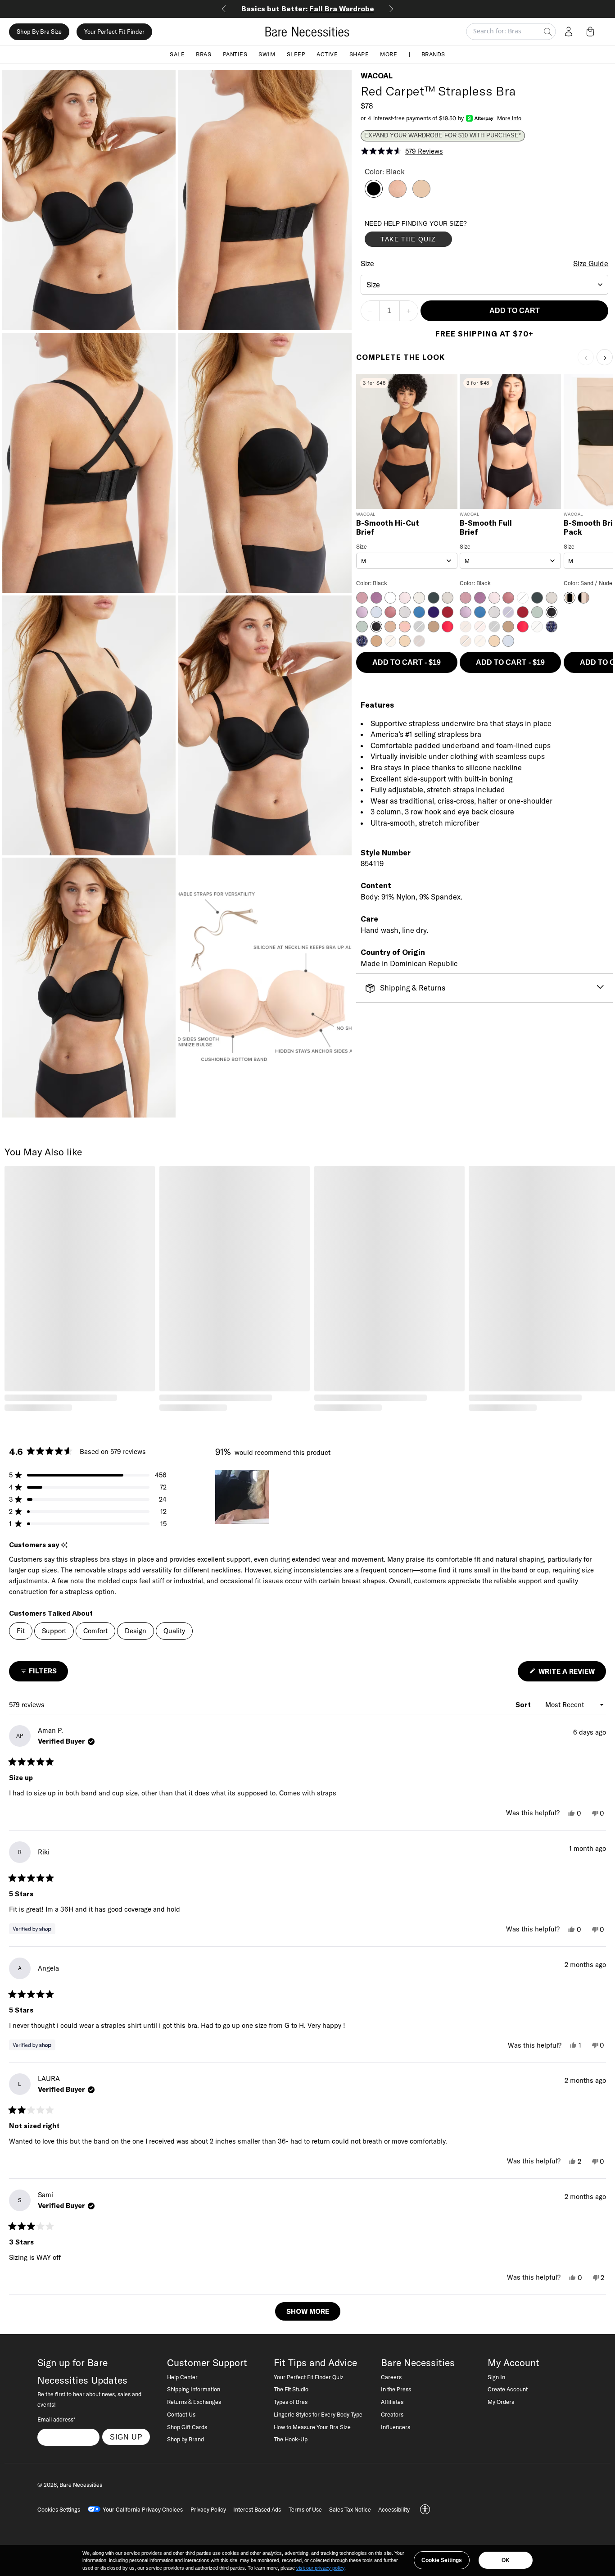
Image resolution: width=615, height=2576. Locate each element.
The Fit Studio (291, 2389)
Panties (235, 54)
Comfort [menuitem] (95, 1631)
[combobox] (485, 285)
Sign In (496, 2377)
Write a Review (571, 1674)
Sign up (126, 2437)
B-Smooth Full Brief (486, 528)
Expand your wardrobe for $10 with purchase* (443, 136)
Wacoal (377, 76)
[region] (243, 1497)
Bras (203, 54)
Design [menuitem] (136, 1631)
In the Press (396, 2389)
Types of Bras (291, 2402)
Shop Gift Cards (187, 2427)
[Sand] (421, 195)
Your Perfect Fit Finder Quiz (309, 2377)
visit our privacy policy (320, 2568)
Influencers (396, 2427)
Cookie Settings (442, 2560)
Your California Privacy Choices (143, 2509)
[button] (592, 32)
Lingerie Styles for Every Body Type (318, 2414)
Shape (359, 54)
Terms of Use (305, 2509)
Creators (392, 2414)
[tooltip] (64, 1545)
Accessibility (394, 2509)
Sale (177, 54)
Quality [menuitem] (174, 1631)
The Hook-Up (291, 2439)
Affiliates (392, 2402)
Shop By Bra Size (39, 32)
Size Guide (591, 264)
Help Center (182, 2377)
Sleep (296, 54)
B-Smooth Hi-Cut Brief (388, 528)
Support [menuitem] (54, 1631)
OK (506, 2560)
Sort (524, 1705)
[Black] (374, 195)
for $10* (308, 9)
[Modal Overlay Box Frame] (432, 236)
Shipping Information (194, 2389)
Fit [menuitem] (21, 1631)
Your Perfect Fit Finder (114, 32)
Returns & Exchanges (194, 2402)
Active (327, 54)
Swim (267, 54)
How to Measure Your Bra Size (312, 2427)
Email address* (56, 2419)
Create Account (508, 2389)
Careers (391, 2377)
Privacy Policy (208, 2509)
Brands (433, 54)
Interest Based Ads (257, 2509)
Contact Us (181, 2414)
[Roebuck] (398, 195)
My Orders (501, 2402)
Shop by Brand (185, 2439)
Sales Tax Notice (350, 2509)
